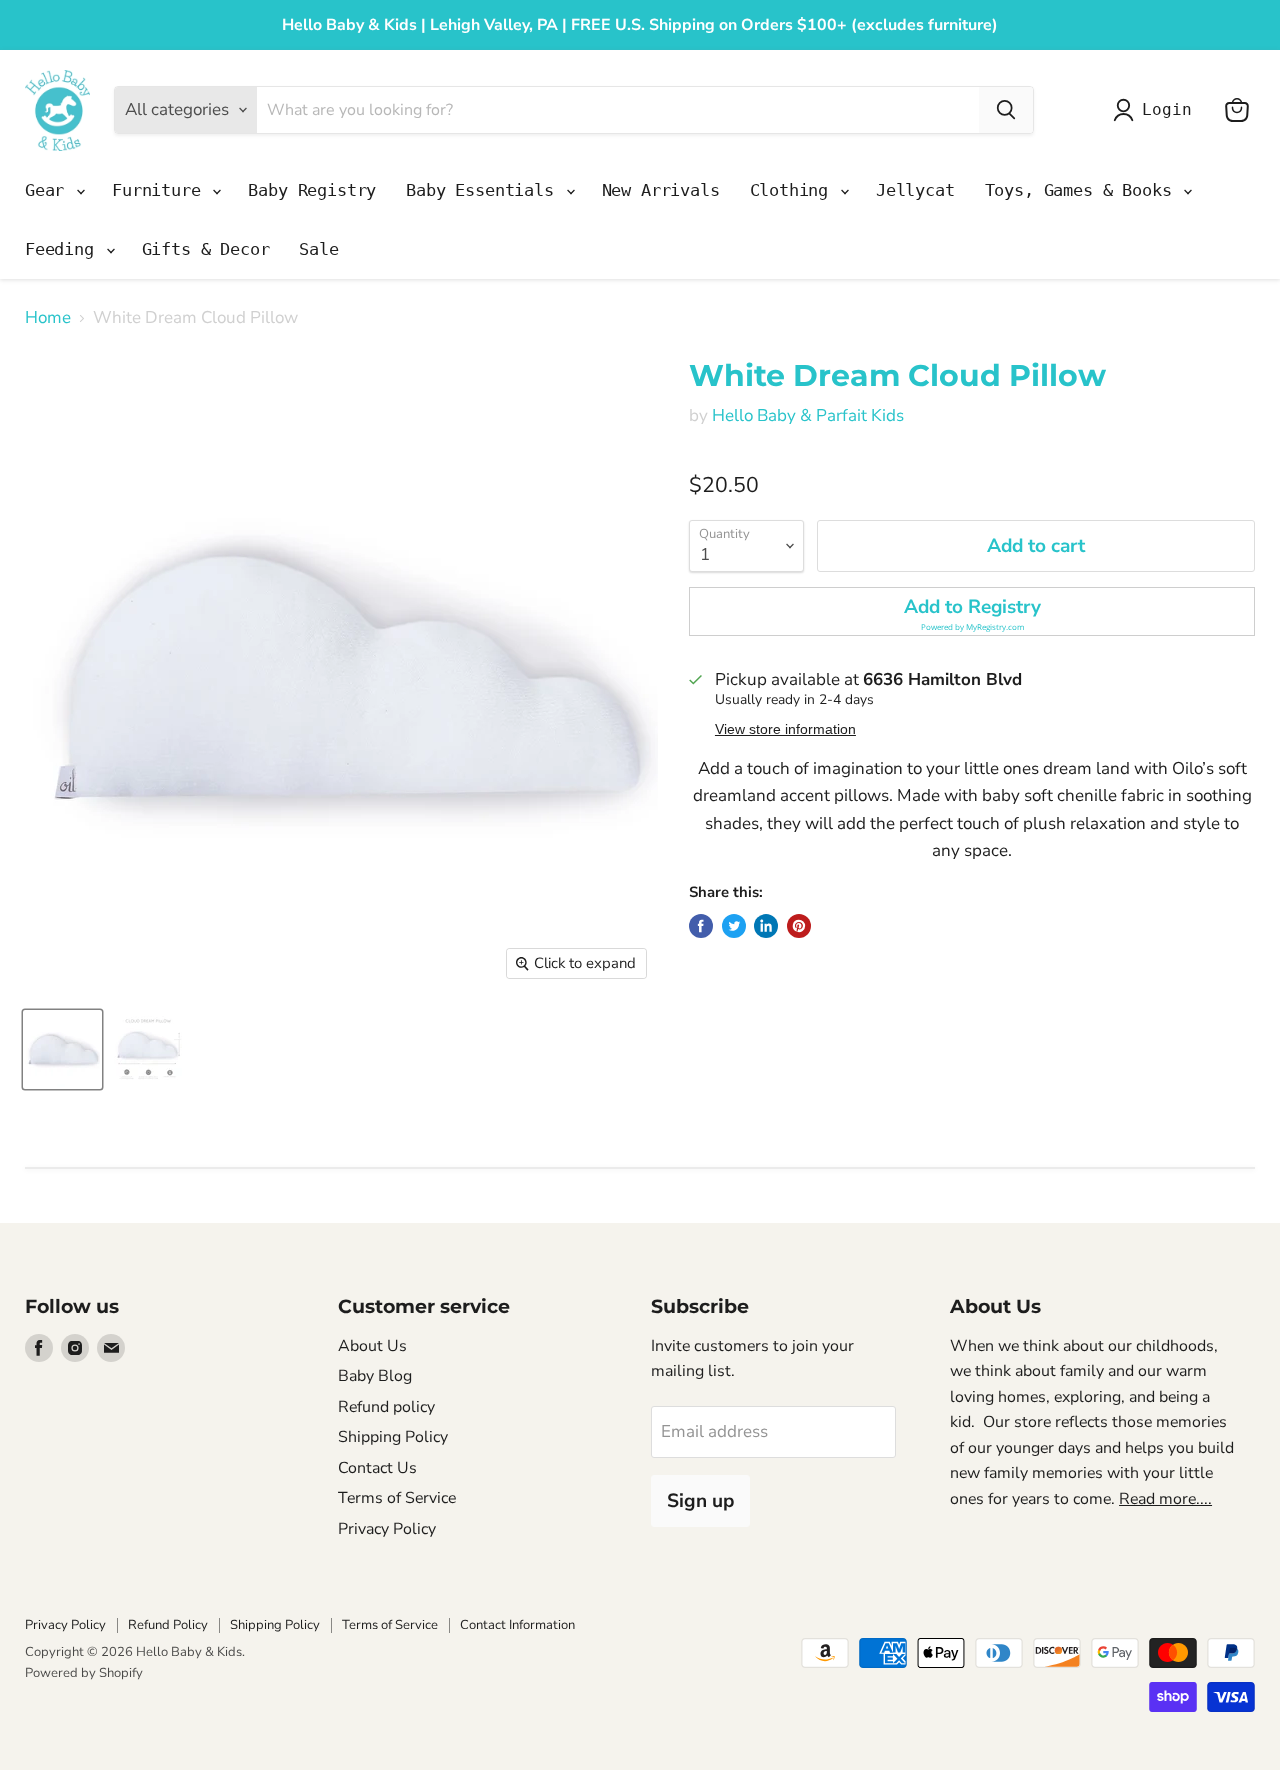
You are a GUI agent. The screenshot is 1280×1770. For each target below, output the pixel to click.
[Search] (1006, 110)
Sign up (700, 1501)
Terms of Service (397, 1498)
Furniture (161, 190)
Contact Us (377, 1468)
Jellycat (915, 190)
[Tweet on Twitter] (734, 926)
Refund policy (386, 1407)
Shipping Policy (393, 1437)
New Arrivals (661, 190)
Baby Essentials (484, 190)
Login (1166, 109)
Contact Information (517, 1625)
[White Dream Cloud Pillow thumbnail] (62, 1049)
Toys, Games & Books (1083, 190)
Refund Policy (168, 1625)
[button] (972, 611)
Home (48, 318)
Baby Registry (312, 190)
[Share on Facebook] (701, 926)
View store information (785, 729)
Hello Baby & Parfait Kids (808, 415)
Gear (49, 190)
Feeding (64, 249)
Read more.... (1165, 1499)
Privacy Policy (387, 1529)
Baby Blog (375, 1376)
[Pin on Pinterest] (799, 926)
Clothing (794, 190)
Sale (318, 249)
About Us (372, 1346)
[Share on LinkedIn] (766, 926)
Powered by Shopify (84, 1673)
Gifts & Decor (206, 249)
